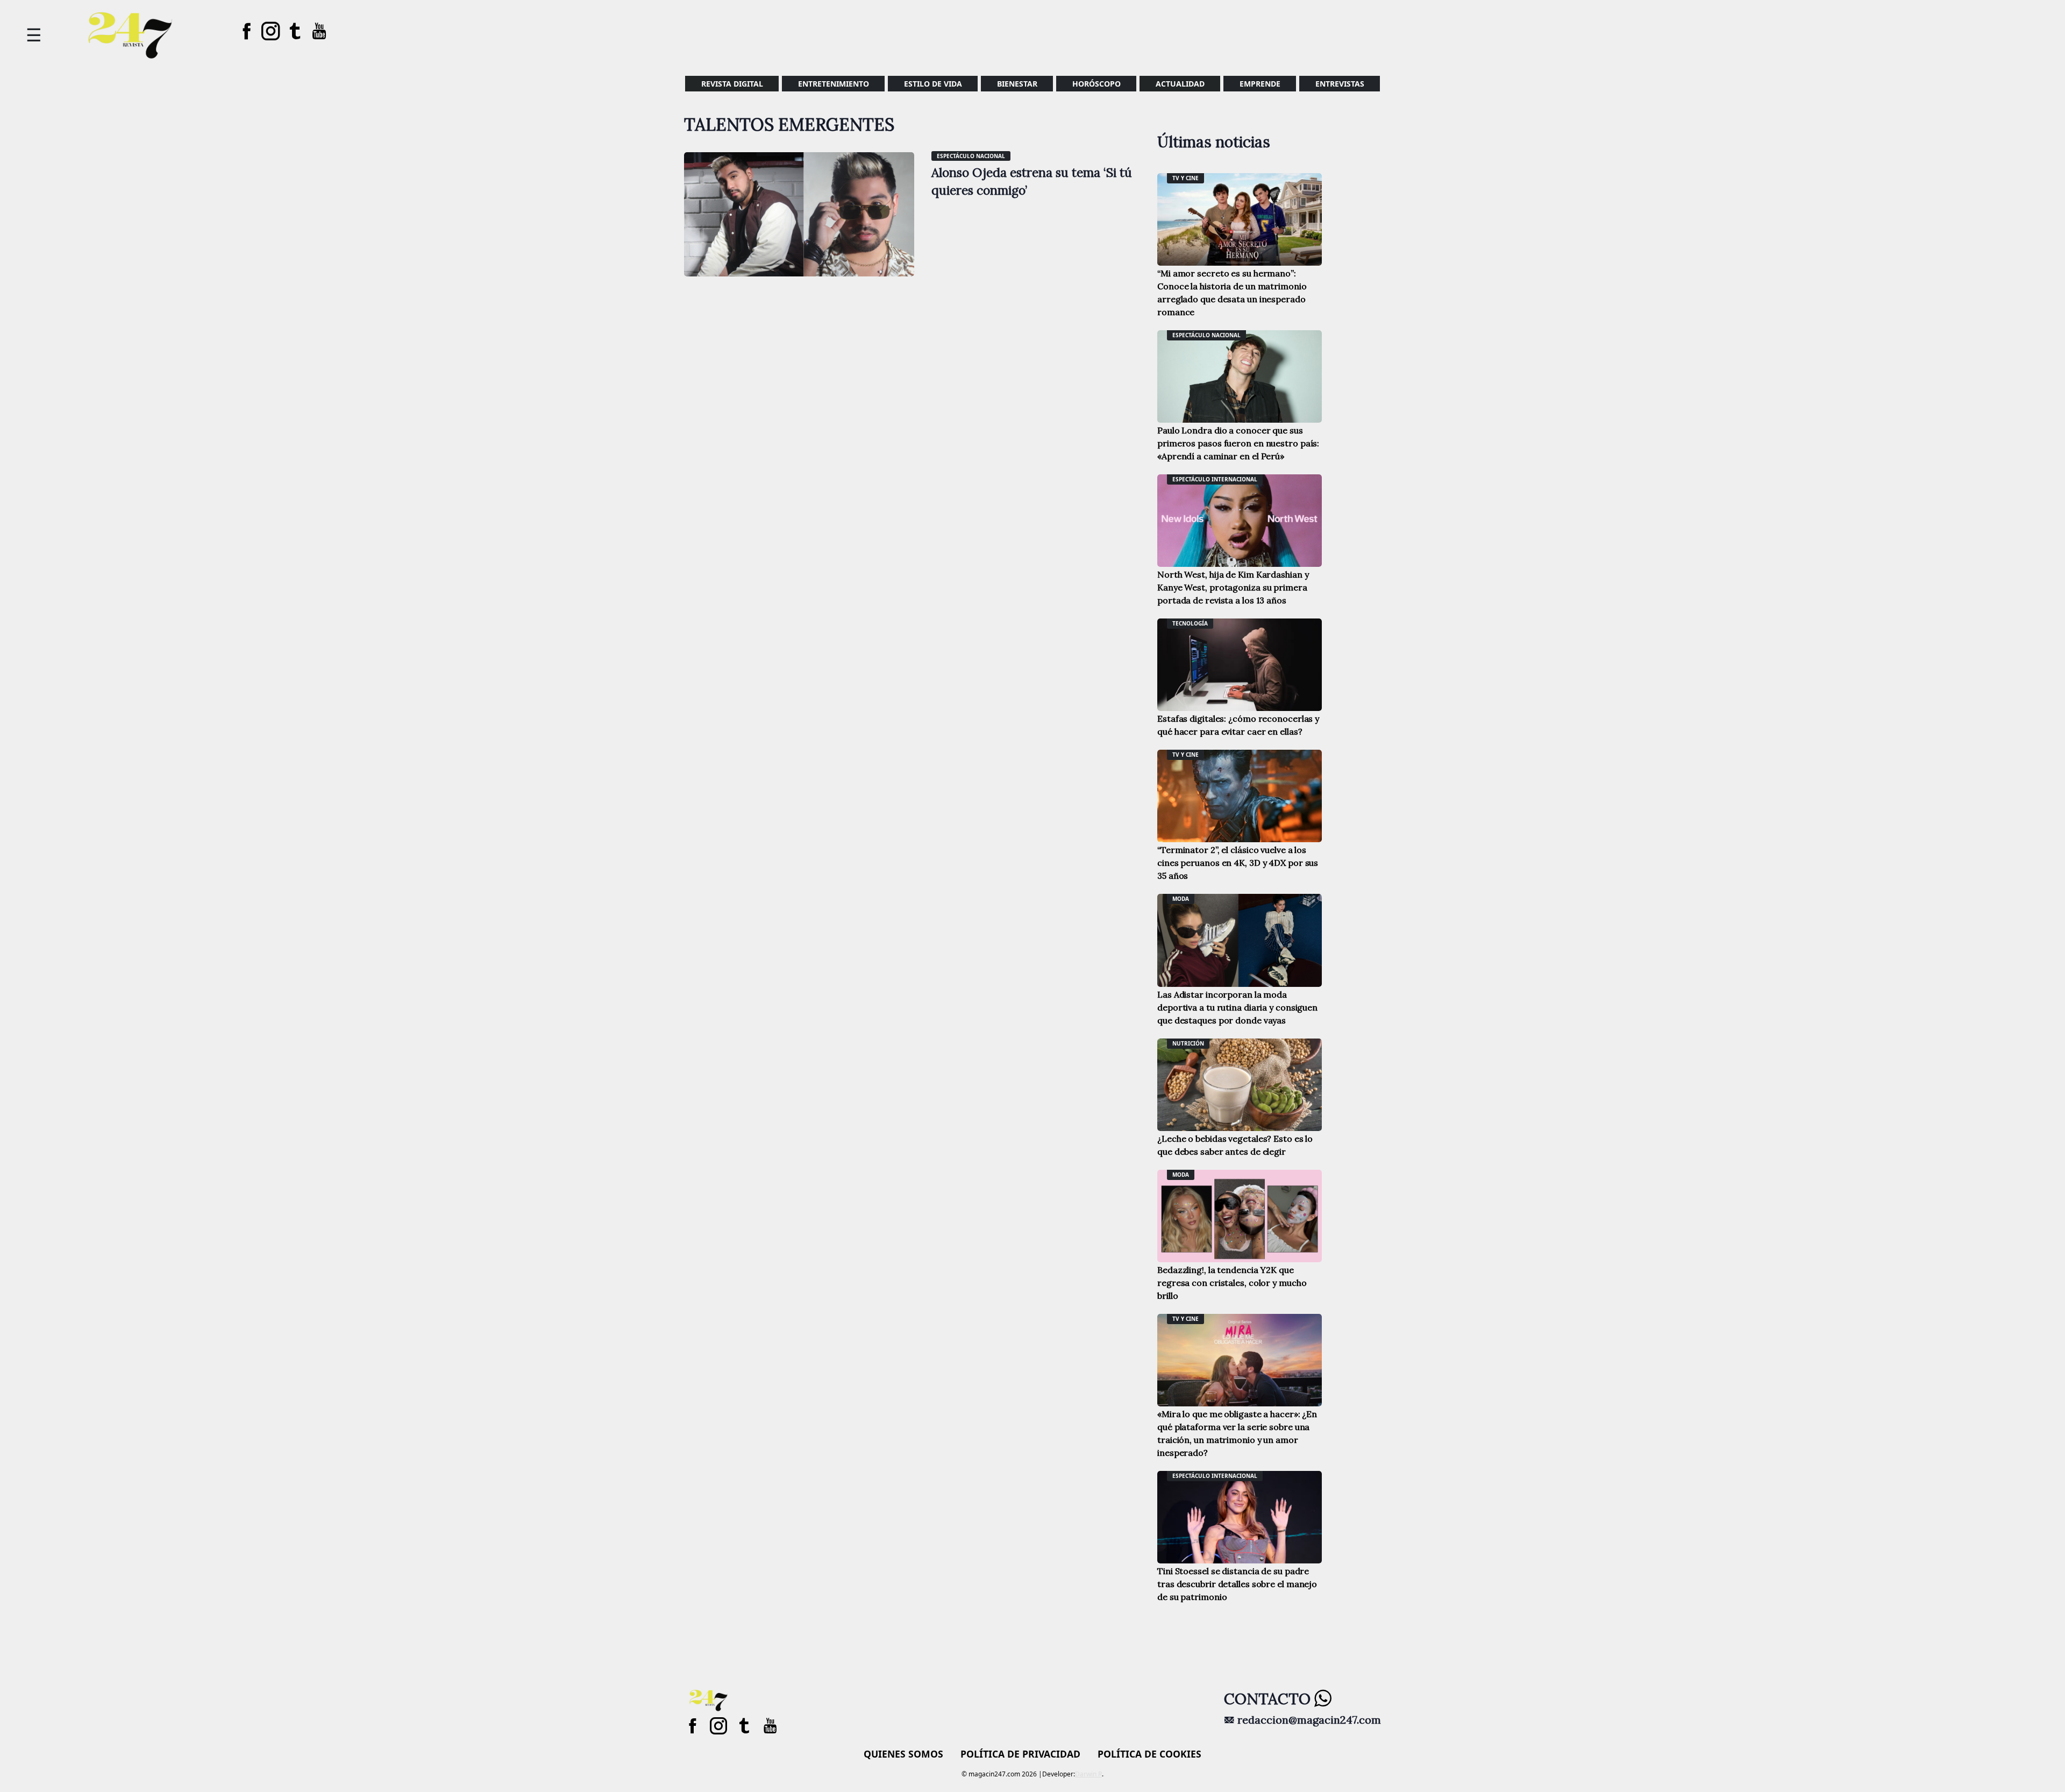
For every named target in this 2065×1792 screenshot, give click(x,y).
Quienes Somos (903, 1754)
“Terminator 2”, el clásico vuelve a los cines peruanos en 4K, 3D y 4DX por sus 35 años (1238, 863)
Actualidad (1180, 84)
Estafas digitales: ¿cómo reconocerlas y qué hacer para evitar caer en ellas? (1238, 725)
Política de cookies (1149, 1754)
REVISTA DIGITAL (732, 84)
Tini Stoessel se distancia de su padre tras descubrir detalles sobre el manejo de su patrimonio (1237, 1584)
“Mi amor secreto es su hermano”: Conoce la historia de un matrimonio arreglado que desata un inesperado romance (1232, 293)
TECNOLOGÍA (1190, 623)
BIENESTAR (1017, 84)
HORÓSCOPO (1096, 84)
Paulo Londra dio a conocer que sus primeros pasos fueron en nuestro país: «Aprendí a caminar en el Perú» (1238, 443)
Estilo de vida (933, 84)
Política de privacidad (1020, 1754)
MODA (1181, 899)
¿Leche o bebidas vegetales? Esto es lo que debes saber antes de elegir (1235, 1145)
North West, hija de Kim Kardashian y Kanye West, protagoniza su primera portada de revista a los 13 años (1233, 587)
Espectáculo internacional (1215, 479)
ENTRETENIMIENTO (834, 84)
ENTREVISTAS (1340, 84)
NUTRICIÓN (1188, 1043)
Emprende (1260, 84)
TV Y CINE (1185, 178)
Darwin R (1088, 1774)
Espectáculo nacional (971, 156)
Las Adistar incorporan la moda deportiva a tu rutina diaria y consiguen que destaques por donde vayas (1237, 1007)
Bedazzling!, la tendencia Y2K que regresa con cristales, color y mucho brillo (1232, 1283)
